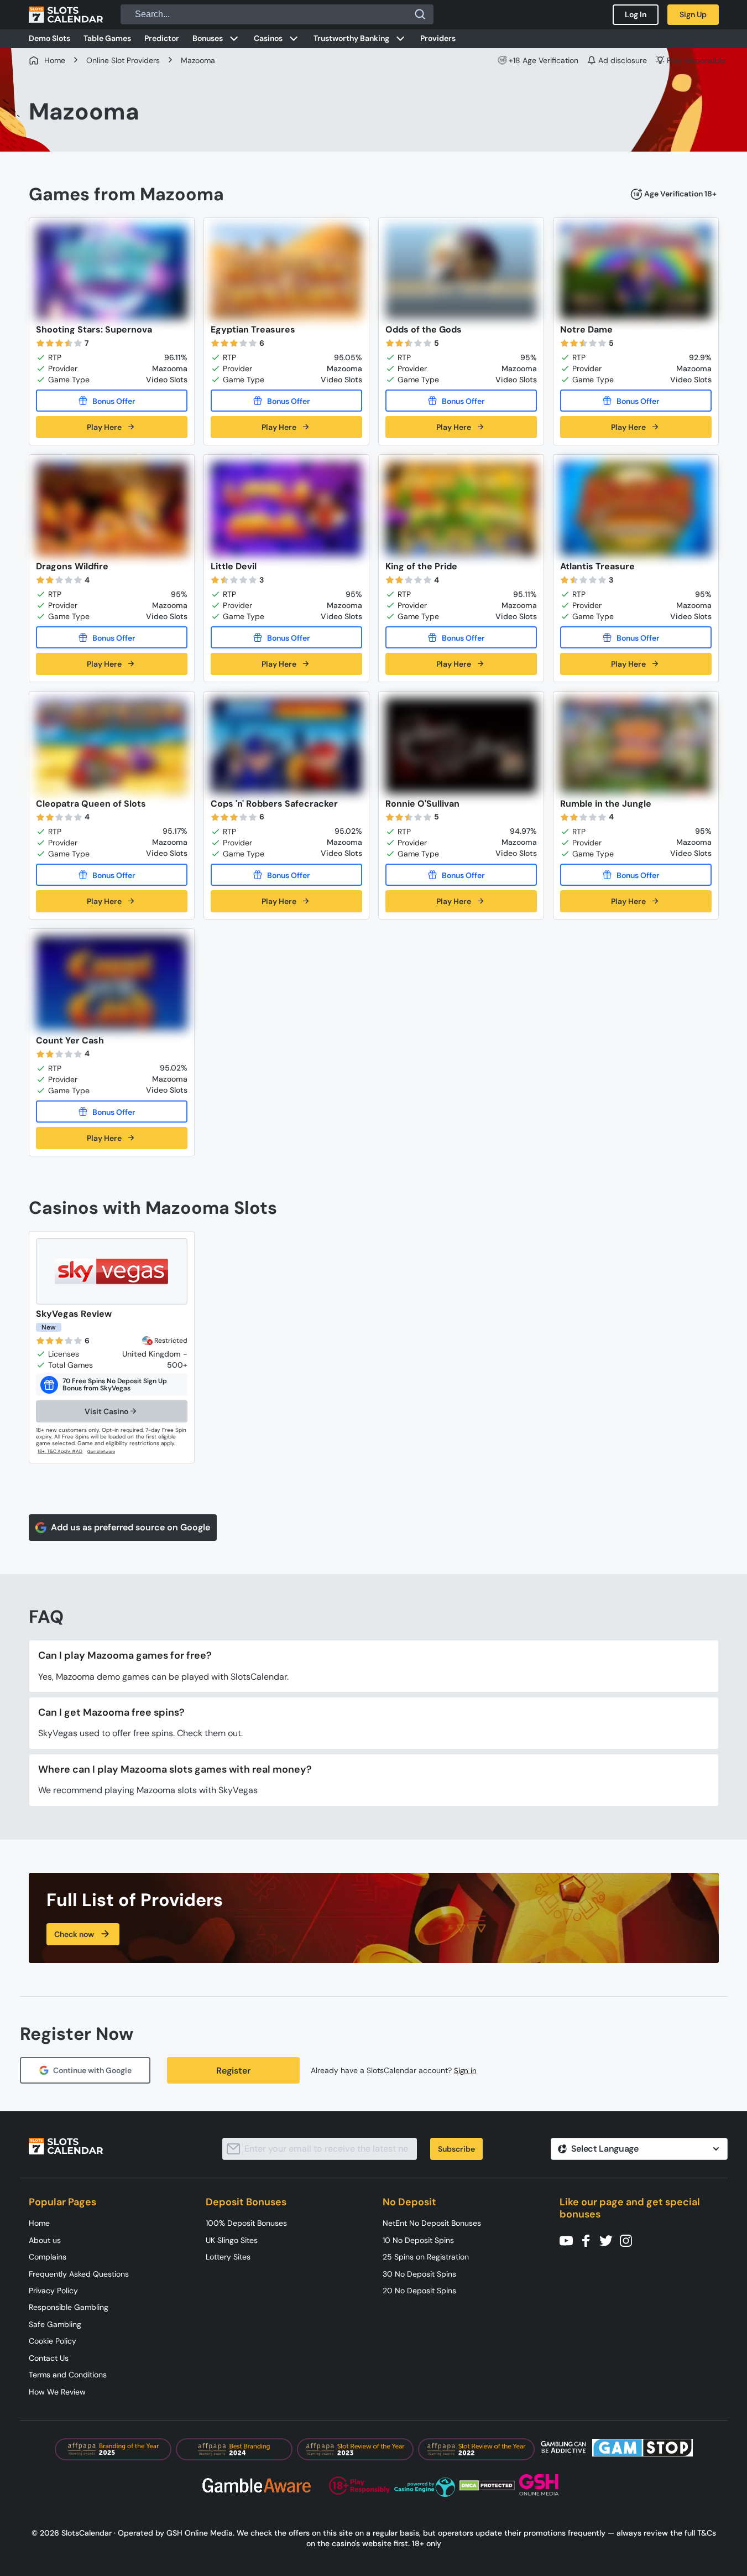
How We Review (57, 2392)
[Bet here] (61, 1451)
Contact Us (49, 2358)
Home (39, 2223)
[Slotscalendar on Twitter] (609, 2240)
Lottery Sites (228, 2257)
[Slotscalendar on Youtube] (570, 2240)
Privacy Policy (53, 2291)
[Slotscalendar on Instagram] (629, 2240)
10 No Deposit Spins (418, 2240)
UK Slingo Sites (232, 2240)
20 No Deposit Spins (419, 2291)
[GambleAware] (108, 1452)
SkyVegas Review (74, 1314)
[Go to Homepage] (66, 14)
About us (45, 2240)
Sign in (465, 2071)
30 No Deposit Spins (419, 2274)
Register (233, 2071)
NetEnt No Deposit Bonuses (432, 2223)
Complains (48, 2257)
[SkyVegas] (112, 1271)
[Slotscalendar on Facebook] (589, 2240)
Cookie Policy (53, 2341)
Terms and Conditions (68, 2375)
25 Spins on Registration (426, 2257)
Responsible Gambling (69, 2307)
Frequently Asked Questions (79, 2274)
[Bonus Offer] (112, 401)
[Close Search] (420, 14)
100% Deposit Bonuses (246, 2223)
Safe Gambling (55, 2324)
